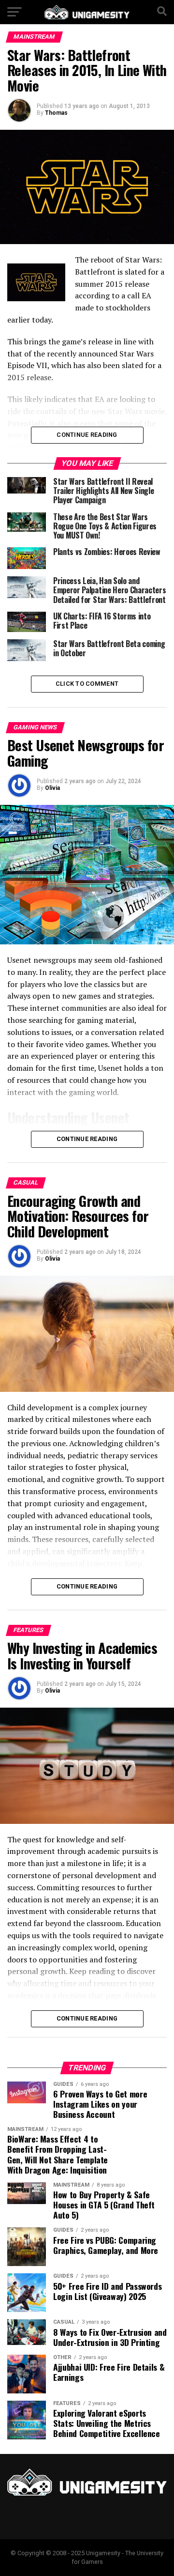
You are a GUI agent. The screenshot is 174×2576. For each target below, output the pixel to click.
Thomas (56, 113)
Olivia (52, 788)
